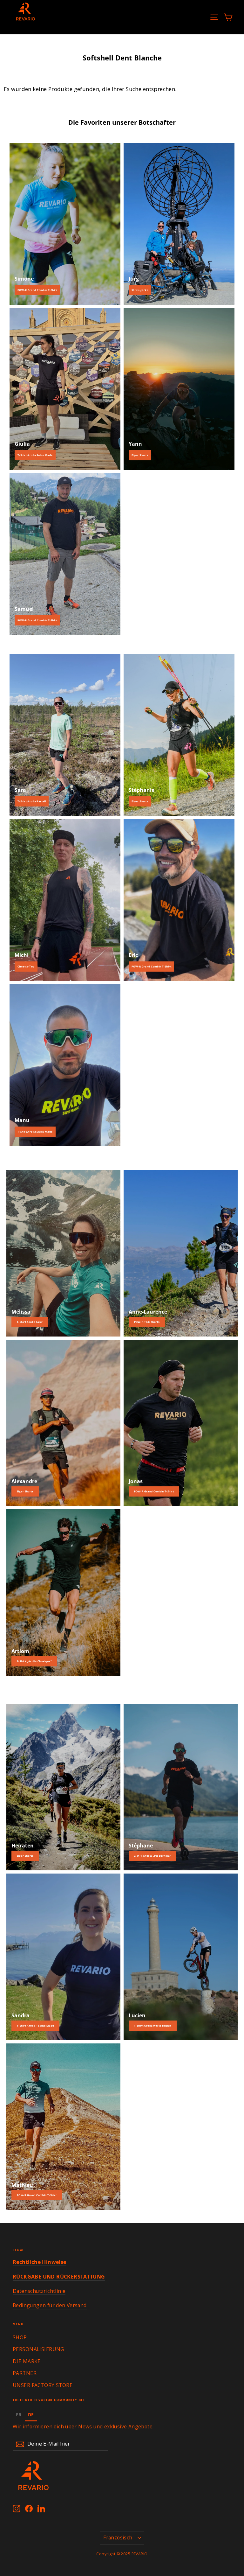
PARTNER (25, 2373)
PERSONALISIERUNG (38, 2349)
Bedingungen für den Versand (50, 2305)
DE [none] (31, 2415)
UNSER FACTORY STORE (43, 2385)
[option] (19, 2415)
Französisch (118, 2538)
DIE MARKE (27, 2361)
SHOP (20, 2337)
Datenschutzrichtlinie (39, 2291)
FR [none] (19, 2415)
